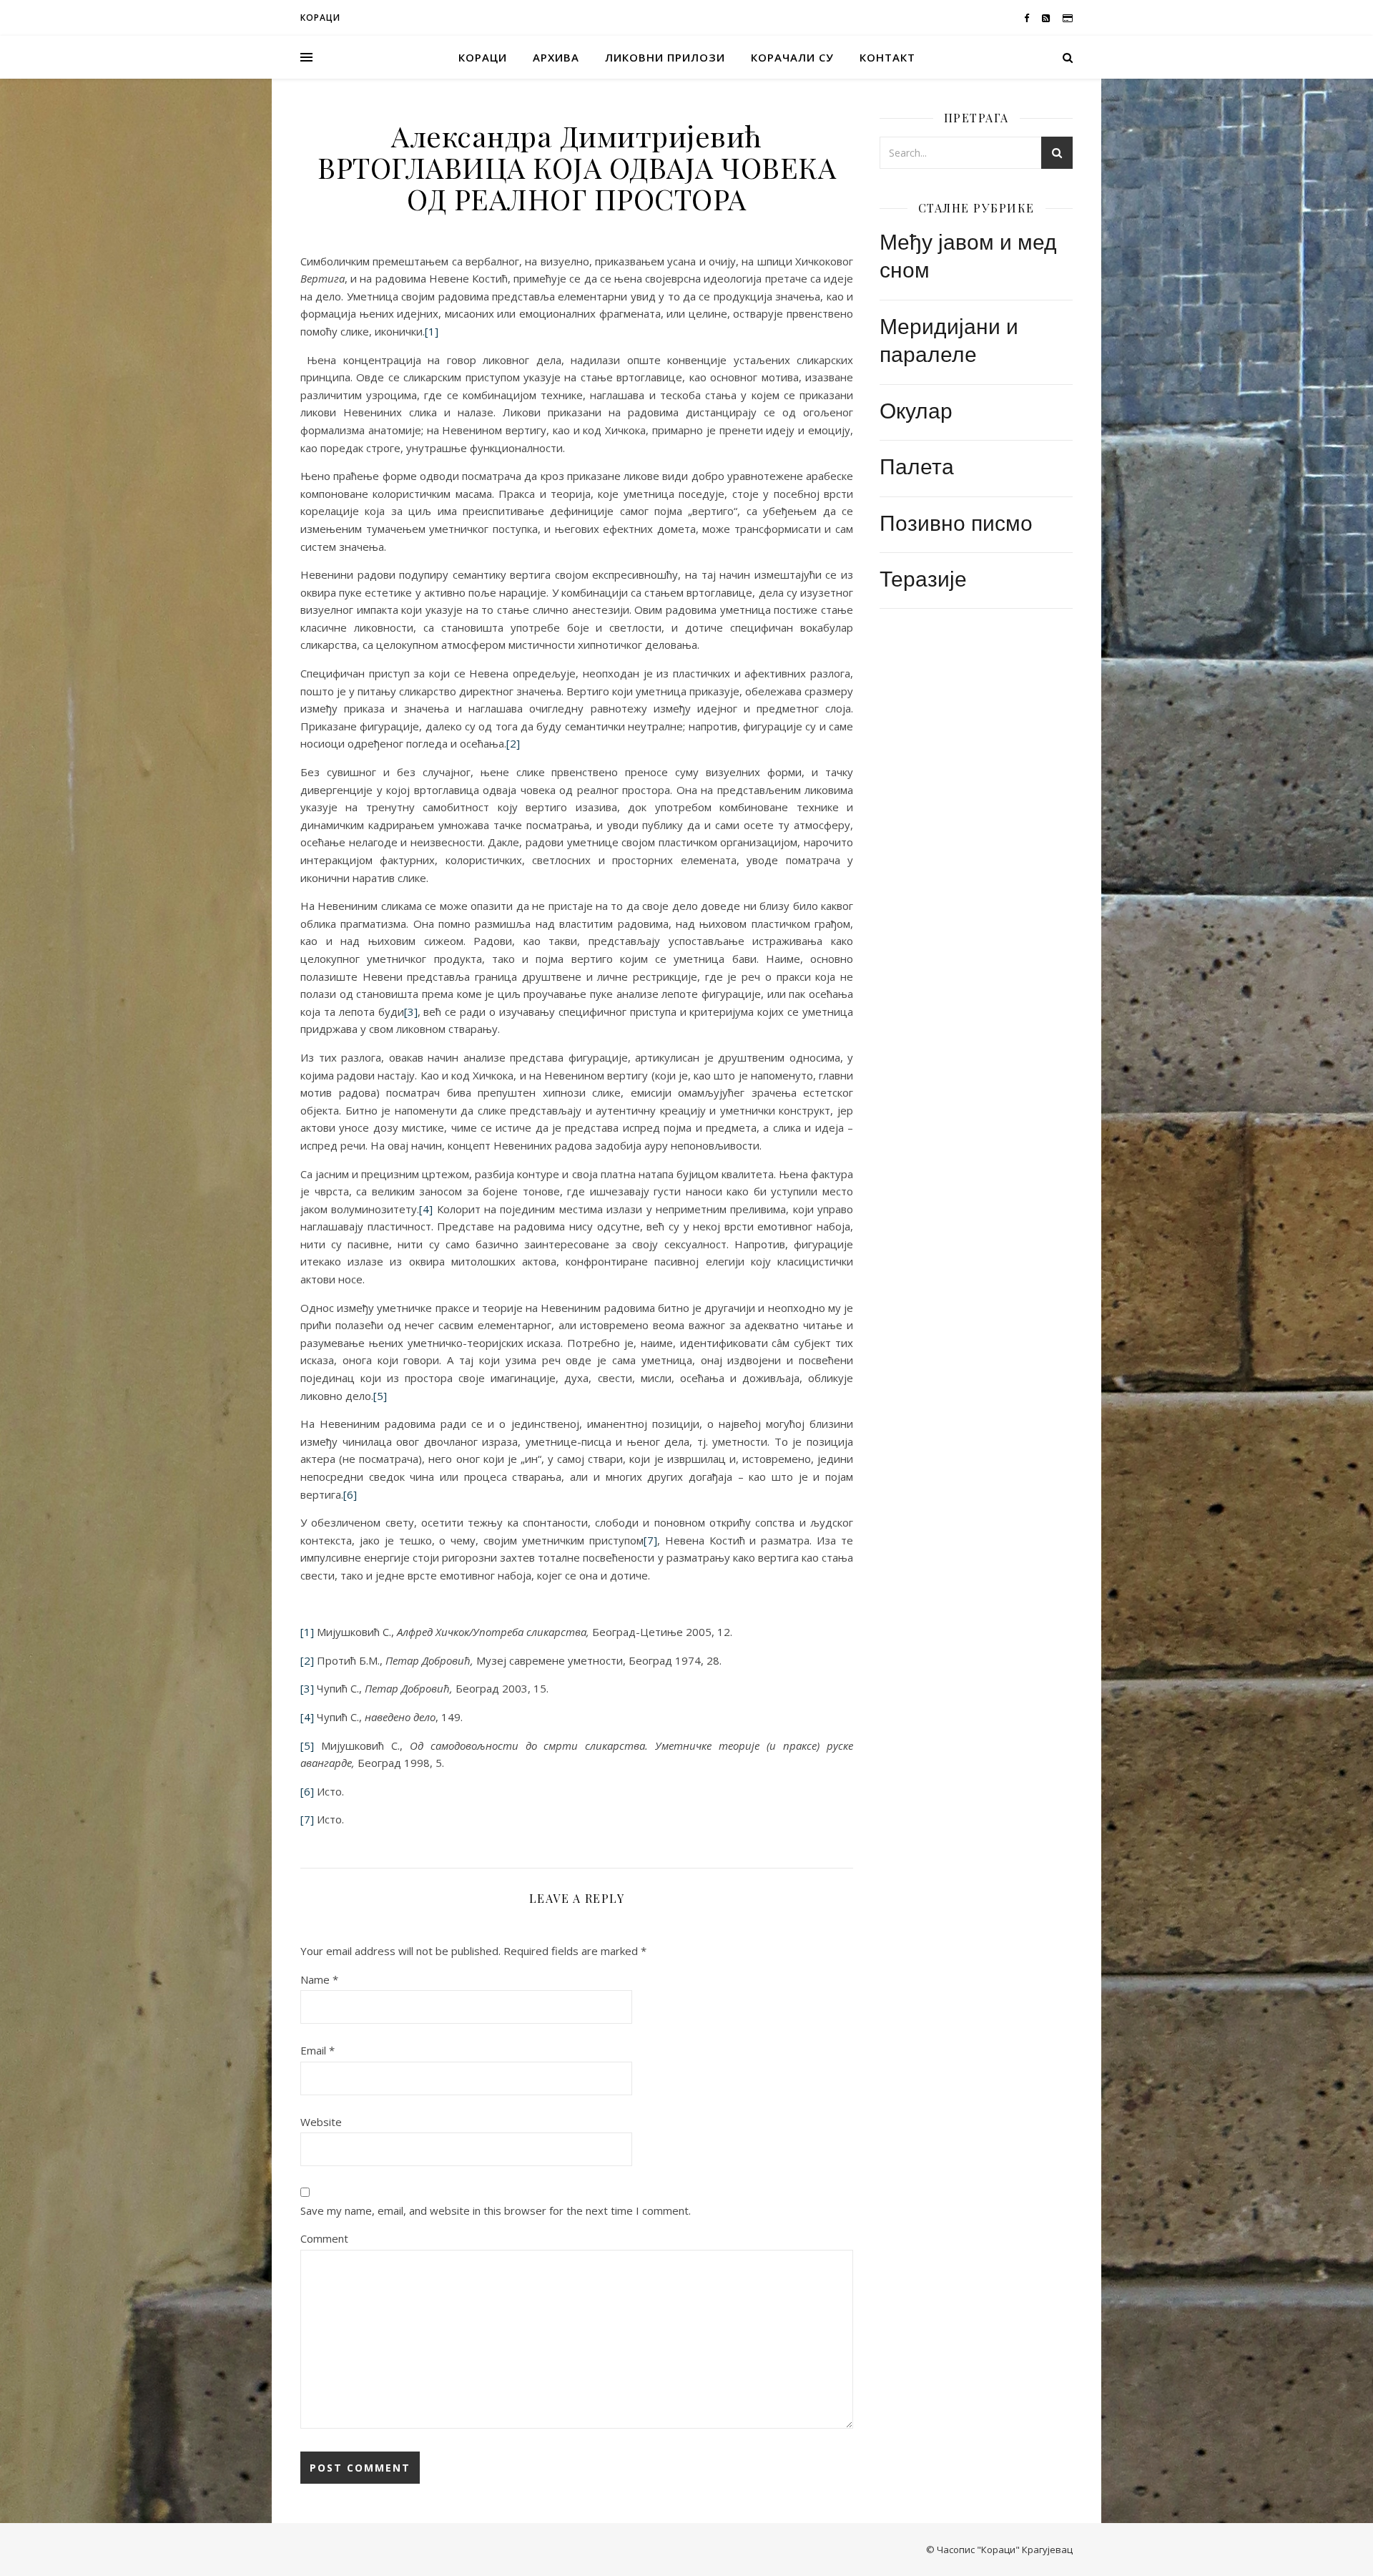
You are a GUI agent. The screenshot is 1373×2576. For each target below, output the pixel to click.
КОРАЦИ (320, 18)
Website (321, 2122)
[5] (380, 1396)
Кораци (483, 57)
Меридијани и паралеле (949, 339)
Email (318, 2050)
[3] (411, 1012)
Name (319, 1979)
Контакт (887, 57)
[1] (432, 331)
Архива (556, 57)
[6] (350, 1494)
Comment (324, 2238)
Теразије (923, 578)
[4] (426, 1209)
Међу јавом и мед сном (968, 255)
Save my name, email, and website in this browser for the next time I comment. (496, 2210)
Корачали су (792, 57)
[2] (513, 743)
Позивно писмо (956, 522)
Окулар (916, 410)
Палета (917, 465)
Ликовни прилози (665, 57)
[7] (650, 1540)
